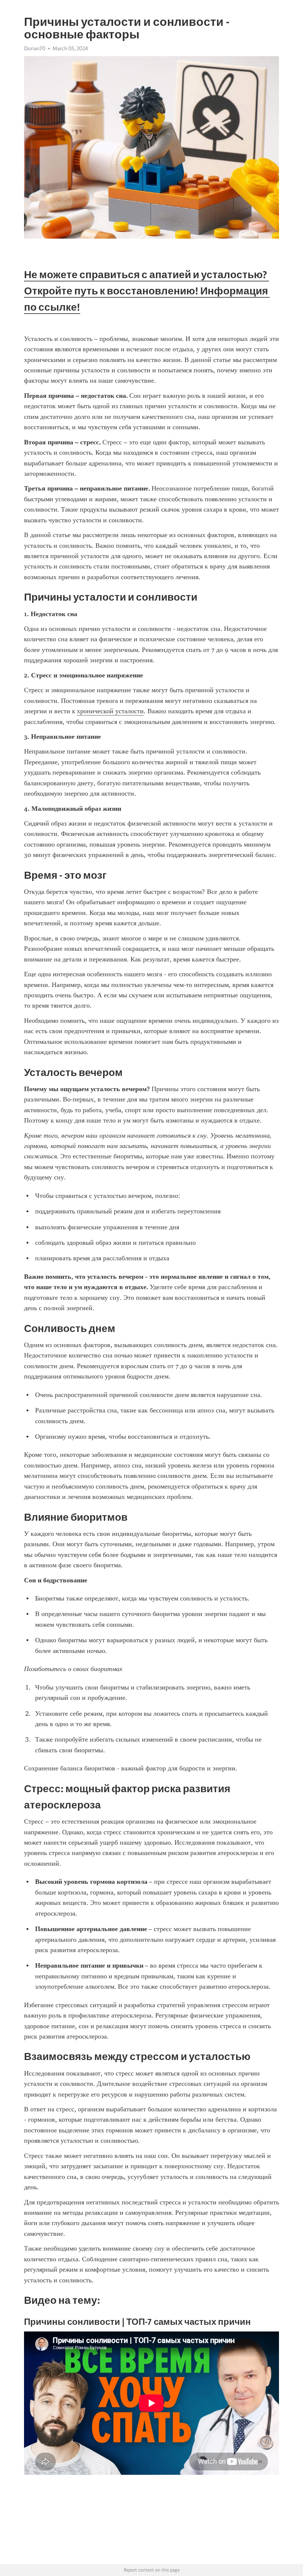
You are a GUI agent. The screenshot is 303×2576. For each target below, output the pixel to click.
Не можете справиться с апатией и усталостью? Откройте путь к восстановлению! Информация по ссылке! (147, 291)
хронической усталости (110, 711)
